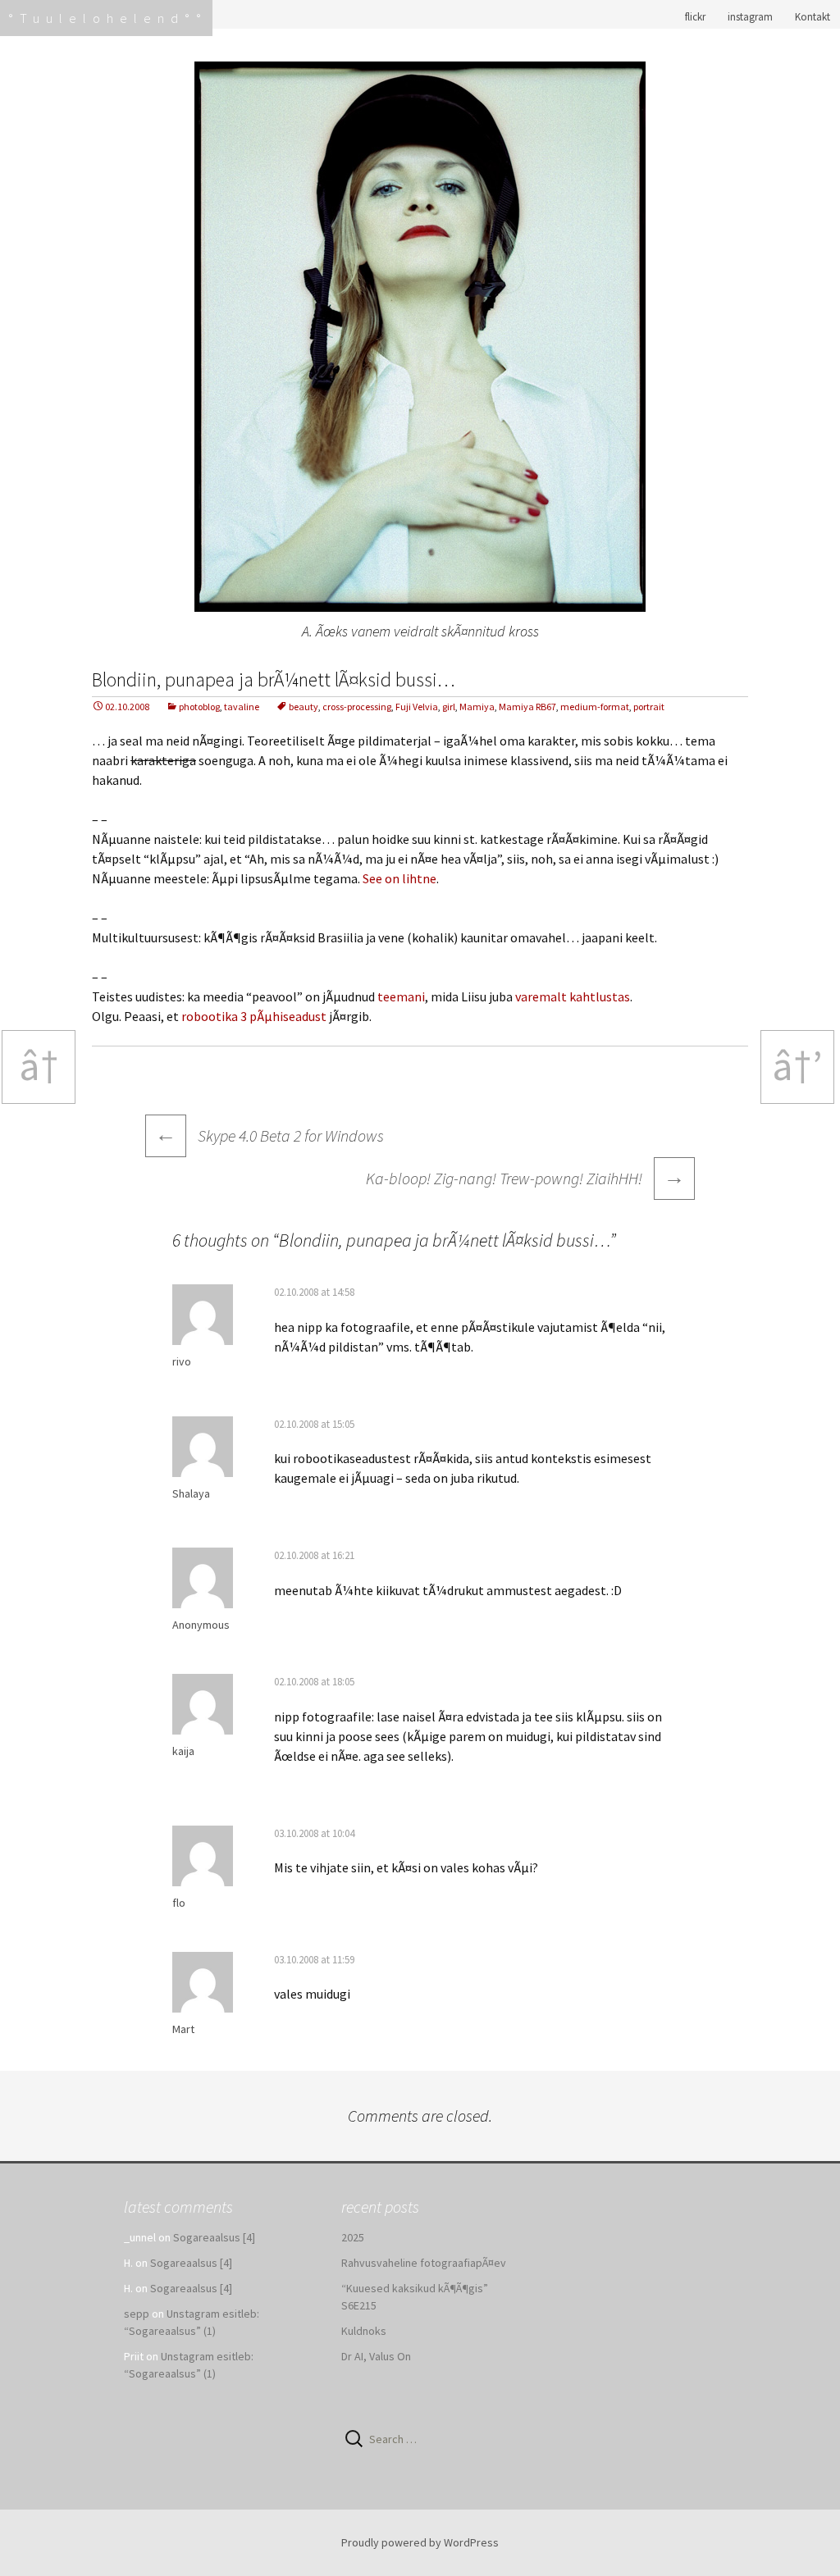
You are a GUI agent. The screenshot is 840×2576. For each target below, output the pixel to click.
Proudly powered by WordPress (420, 2542)
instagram (750, 17)
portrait (649, 707)
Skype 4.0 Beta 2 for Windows (269, 1135)
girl (449, 707)
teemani (401, 996)
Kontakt (813, 17)
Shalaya (191, 1493)
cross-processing (357, 707)
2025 (353, 2237)
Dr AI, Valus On (376, 2356)
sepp (137, 2314)
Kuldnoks (364, 2331)
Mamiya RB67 (527, 707)
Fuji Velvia (417, 707)
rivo (182, 1361)
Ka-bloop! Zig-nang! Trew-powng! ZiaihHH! (525, 1176)
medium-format (595, 707)
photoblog (199, 707)
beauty (304, 707)
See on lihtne (399, 878)
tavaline (242, 707)
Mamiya (477, 707)
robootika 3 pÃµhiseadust (254, 1016)
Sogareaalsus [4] (214, 2237)
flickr (695, 17)
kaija (183, 1751)
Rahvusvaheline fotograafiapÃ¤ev (424, 2263)
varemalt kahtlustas (573, 996)
